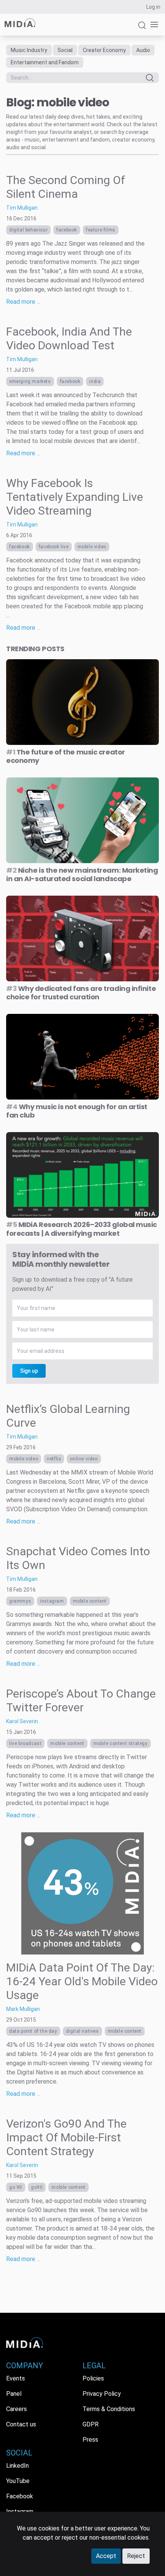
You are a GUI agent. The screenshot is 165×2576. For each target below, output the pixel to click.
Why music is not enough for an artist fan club (77, 1111)
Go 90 (16, 2187)
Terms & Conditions (109, 2409)
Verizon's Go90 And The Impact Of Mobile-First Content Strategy (66, 2137)
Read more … (23, 302)
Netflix (54, 1459)
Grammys (20, 1601)
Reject (136, 2556)
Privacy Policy (102, 2394)
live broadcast (25, 1743)
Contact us (21, 2424)
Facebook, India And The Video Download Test (69, 338)
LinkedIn (17, 2466)
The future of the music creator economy (66, 756)
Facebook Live (54, 547)
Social (65, 50)
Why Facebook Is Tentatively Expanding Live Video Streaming (75, 497)
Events (16, 2378)
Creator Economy (104, 50)
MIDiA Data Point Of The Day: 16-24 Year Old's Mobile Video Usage (82, 1981)
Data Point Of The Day (33, 2031)
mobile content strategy (120, 1743)
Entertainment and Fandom (45, 62)
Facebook (67, 230)
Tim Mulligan (22, 208)
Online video (84, 1459)
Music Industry (29, 50)
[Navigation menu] (153, 25)
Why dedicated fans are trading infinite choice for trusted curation (81, 993)
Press (90, 2440)
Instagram (52, 1601)
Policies (93, 2378)
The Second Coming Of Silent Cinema (66, 187)
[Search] (142, 29)
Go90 (37, 2187)
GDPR (91, 2424)
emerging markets (30, 381)
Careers (16, 2409)
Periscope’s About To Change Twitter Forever (81, 1700)
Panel (14, 2394)
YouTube (18, 2481)
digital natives (82, 2031)
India (95, 381)
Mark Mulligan (23, 2009)
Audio (143, 50)
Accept (106, 2556)
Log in (153, 7)
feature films (101, 230)
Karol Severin (22, 1721)
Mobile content (90, 1601)
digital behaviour (28, 230)
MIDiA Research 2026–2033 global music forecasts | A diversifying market (82, 1229)
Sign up (29, 1371)
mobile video (92, 547)
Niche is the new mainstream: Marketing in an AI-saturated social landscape (82, 875)
